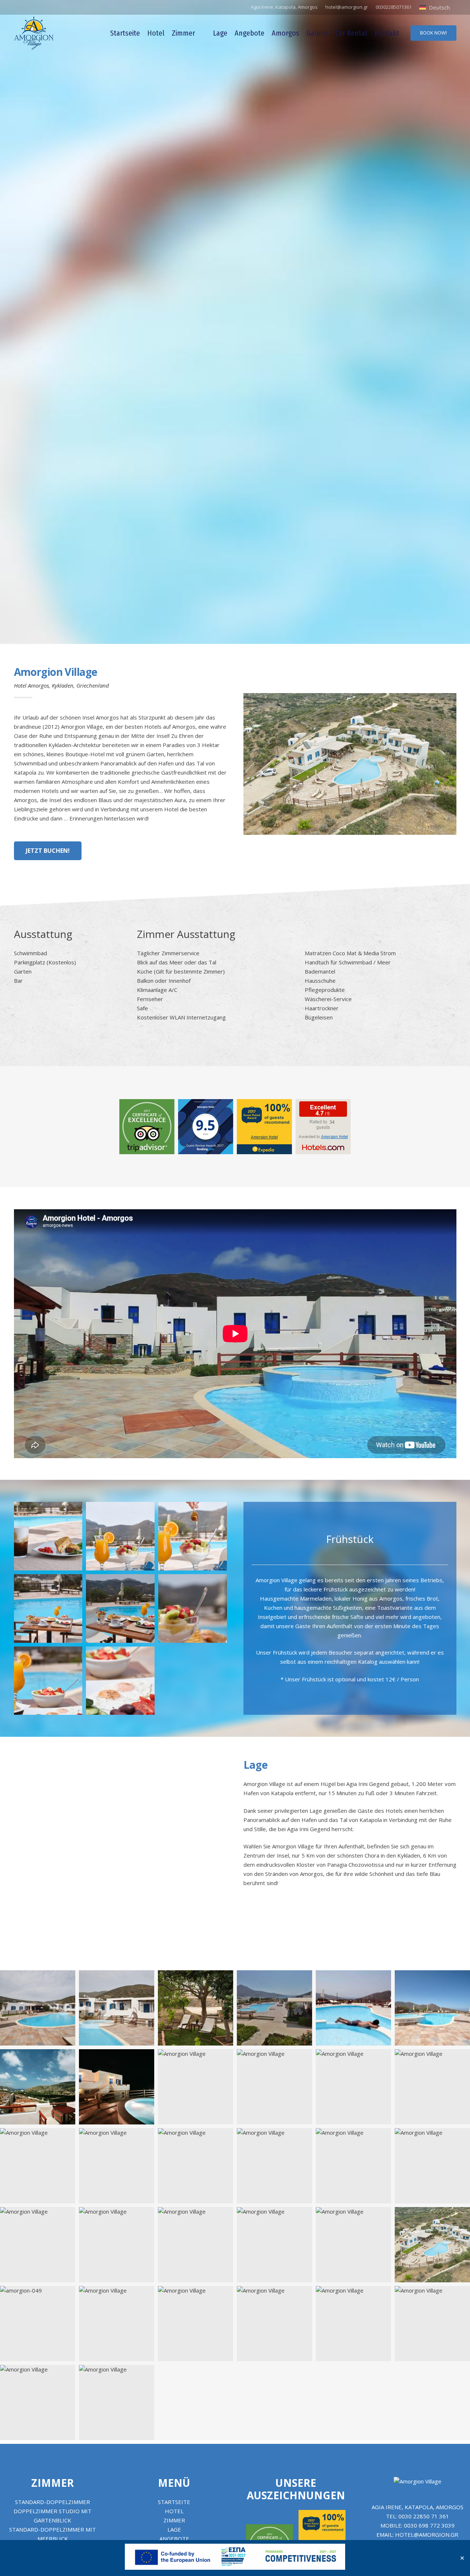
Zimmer (53, 2483)
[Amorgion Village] (34, 33)
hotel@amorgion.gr (427, 2535)
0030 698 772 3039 (429, 2525)
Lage (174, 2529)
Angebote (174, 2539)
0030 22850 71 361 (424, 2516)
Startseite (174, 2502)
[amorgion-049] (38, 2324)
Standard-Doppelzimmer (53, 2502)
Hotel (174, 2511)
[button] (438, 7)
